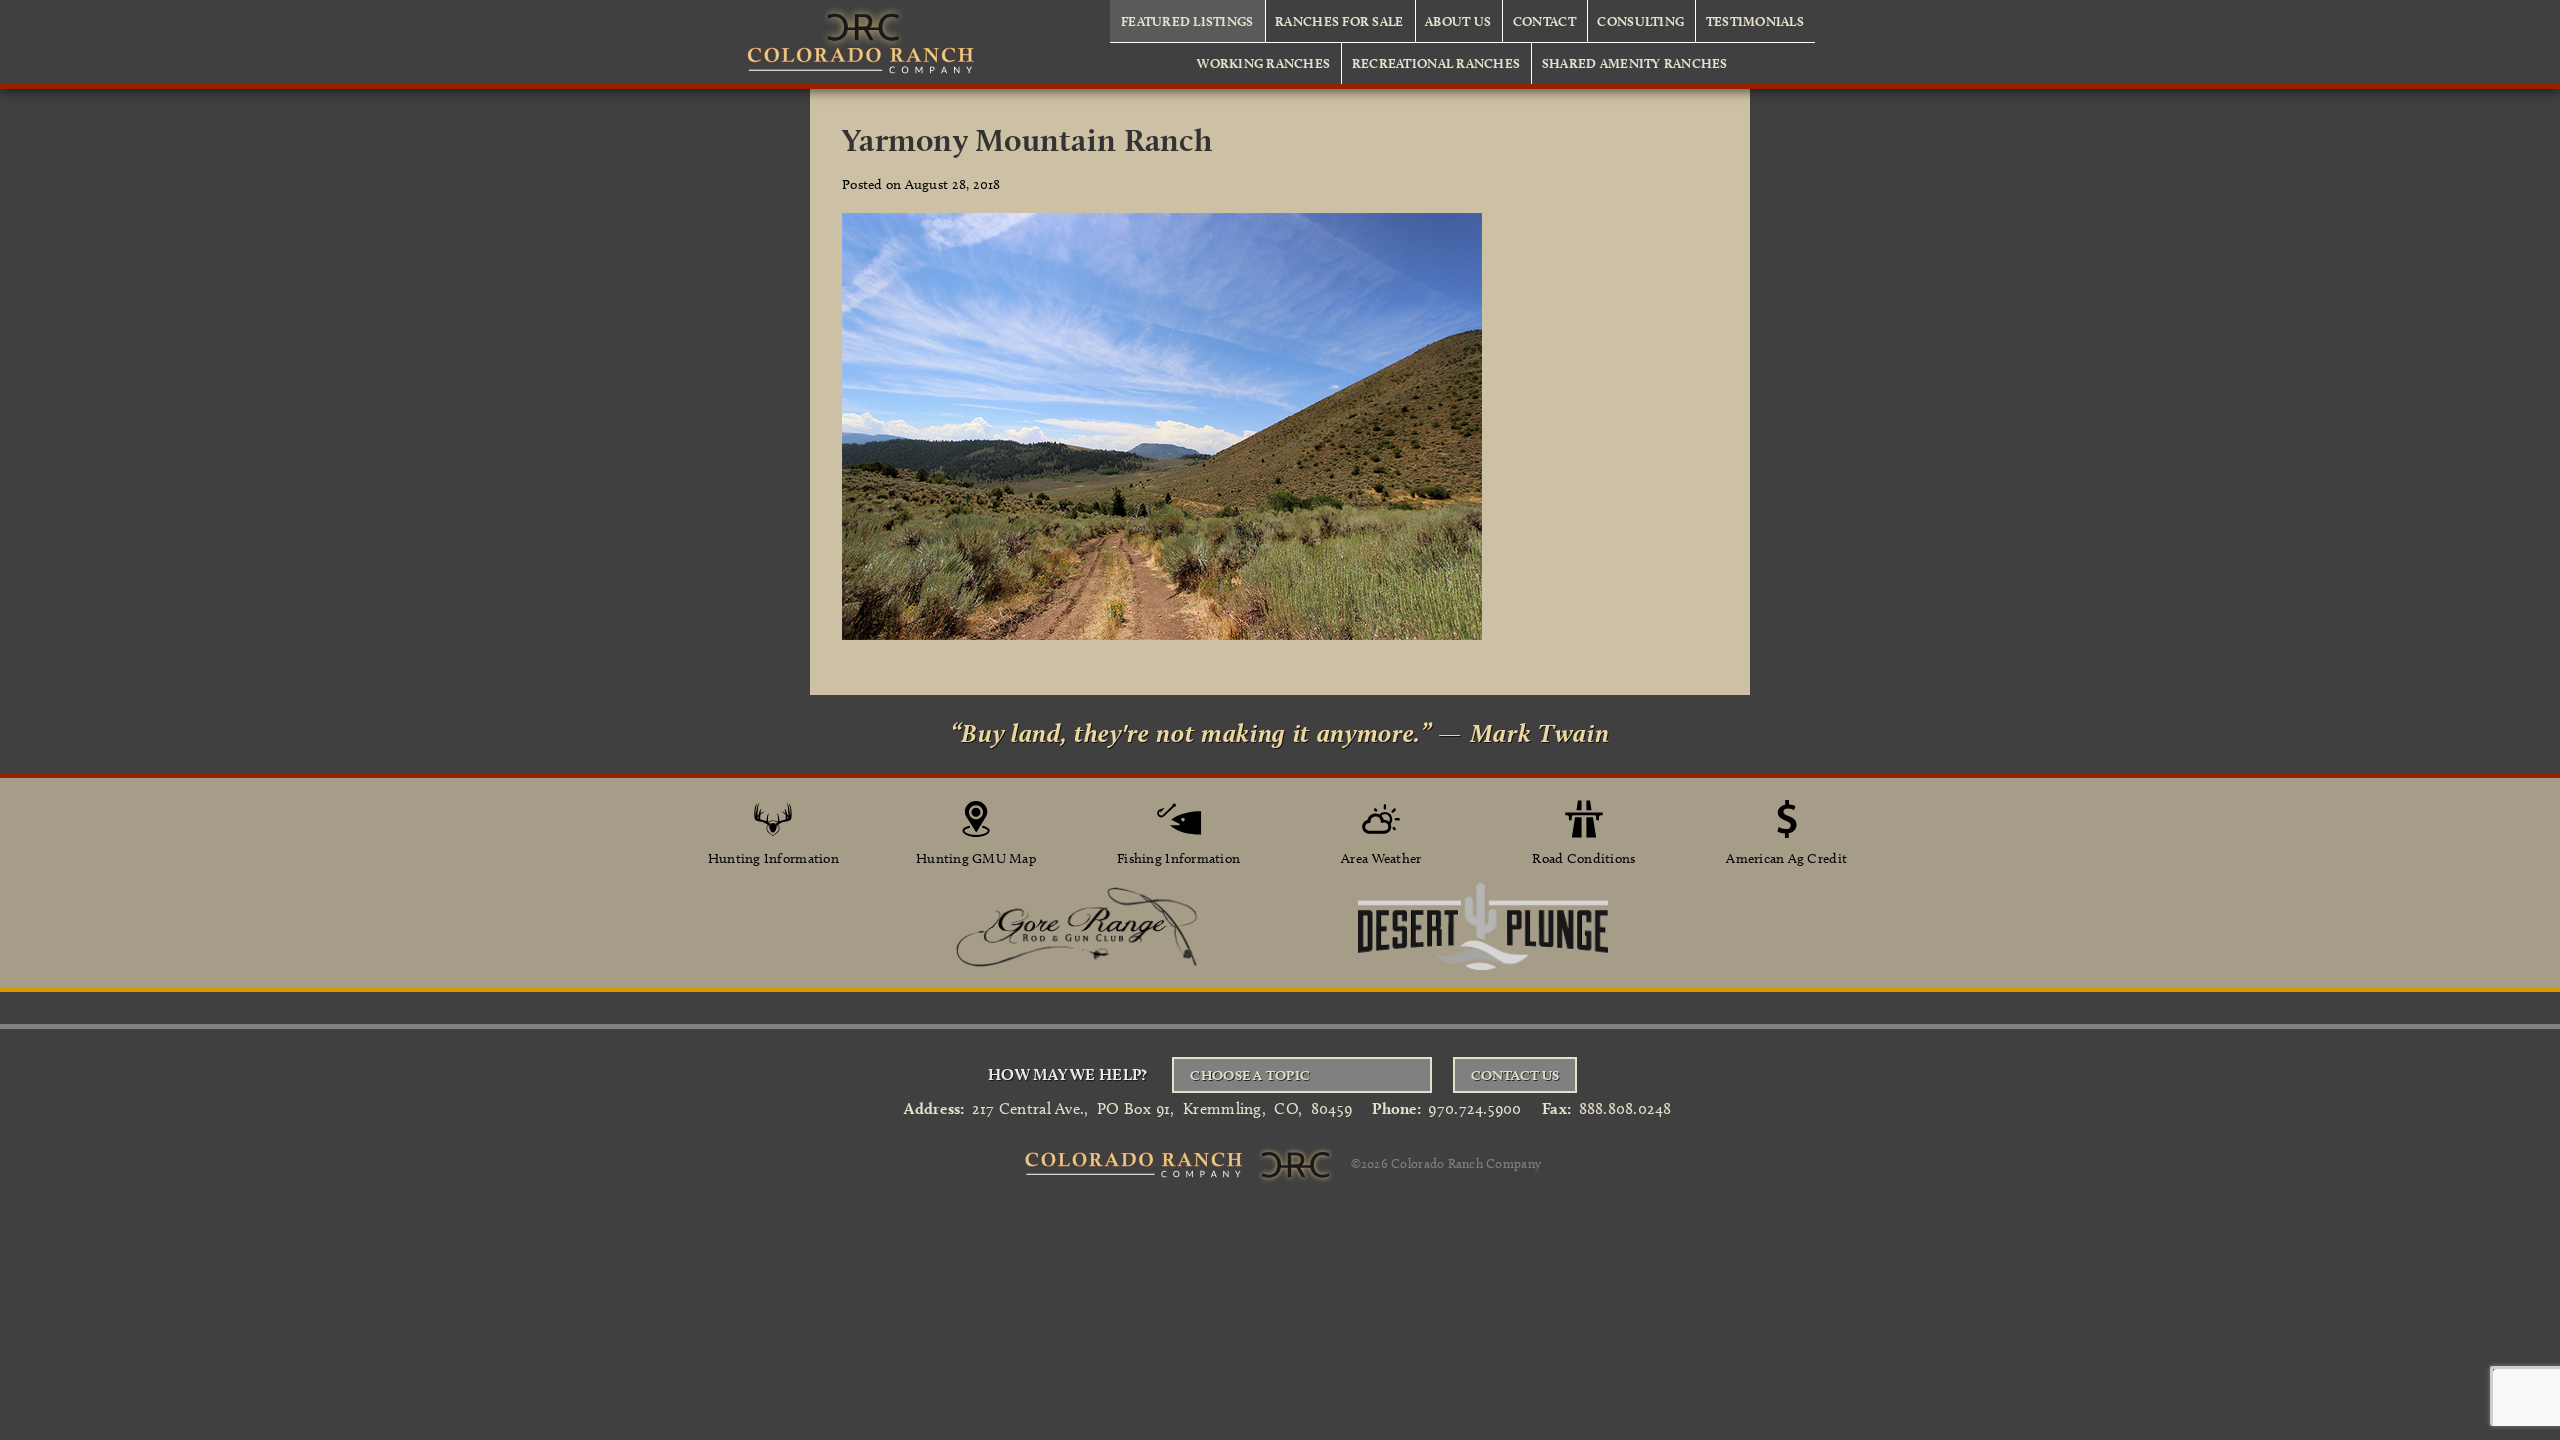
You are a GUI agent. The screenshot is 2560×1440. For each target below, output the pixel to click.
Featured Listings (1187, 21)
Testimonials (1755, 21)
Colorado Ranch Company (1466, 1162)
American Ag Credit (1786, 858)
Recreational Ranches (1436, 63)
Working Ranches (1263, 63)
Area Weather (1381, 858)
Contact (1544, 21)
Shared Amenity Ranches (1635, 63)
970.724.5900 (1474, 1108)
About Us (1458, 21)
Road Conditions (1583, 858)
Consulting (1640, 21)
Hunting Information (773, 858)
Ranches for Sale (1339, 21)
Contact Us (1515, 1075)
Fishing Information (1178, 858)
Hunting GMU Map (976, 858)
